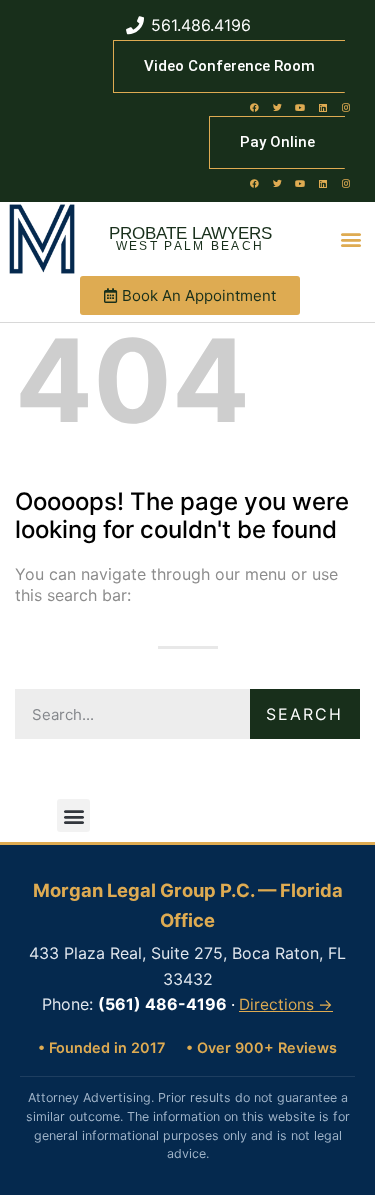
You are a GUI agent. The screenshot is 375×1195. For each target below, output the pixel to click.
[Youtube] (300, 107)
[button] (351, 239)
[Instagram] (346, 107)
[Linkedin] (323, 107)
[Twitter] (277, 107)
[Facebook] (254, 107)
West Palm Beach (190, 246)
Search (304, 714)
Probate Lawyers (190, 233)
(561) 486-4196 (162, 1004)
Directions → (286, 1004)
